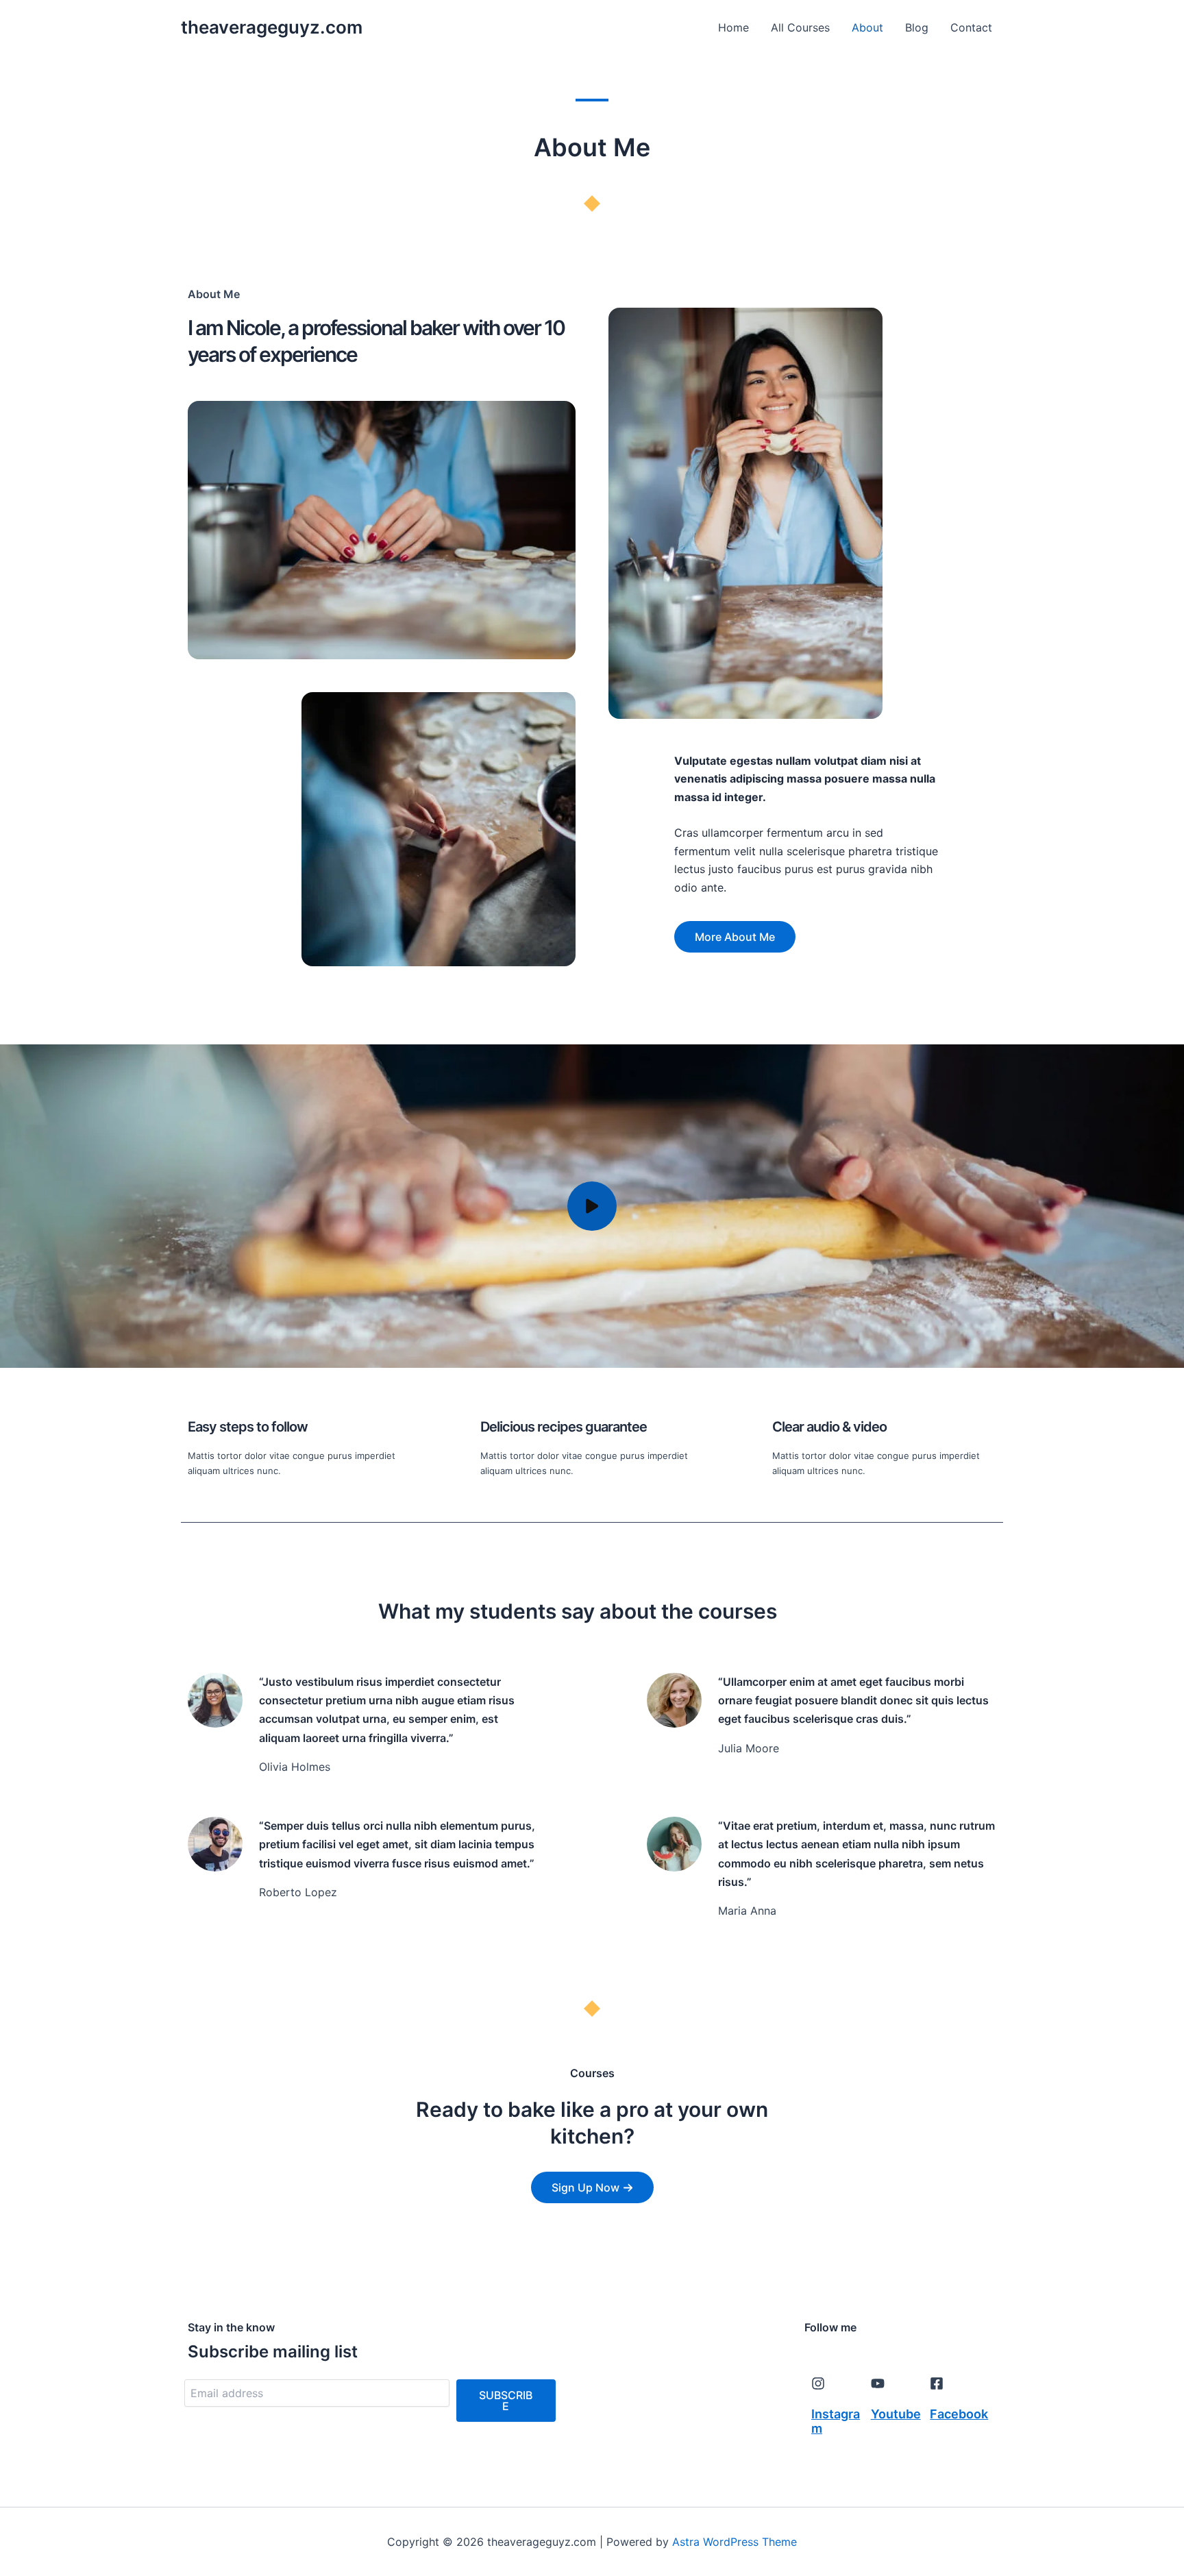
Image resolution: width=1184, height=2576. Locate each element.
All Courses (800, 27)
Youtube (896, 2414)
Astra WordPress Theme (735, 2542)
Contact (971, 27)
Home (733, 27)
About (867, 27)
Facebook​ (959, 2414)
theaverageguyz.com (272, 27)
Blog (917, 27)
